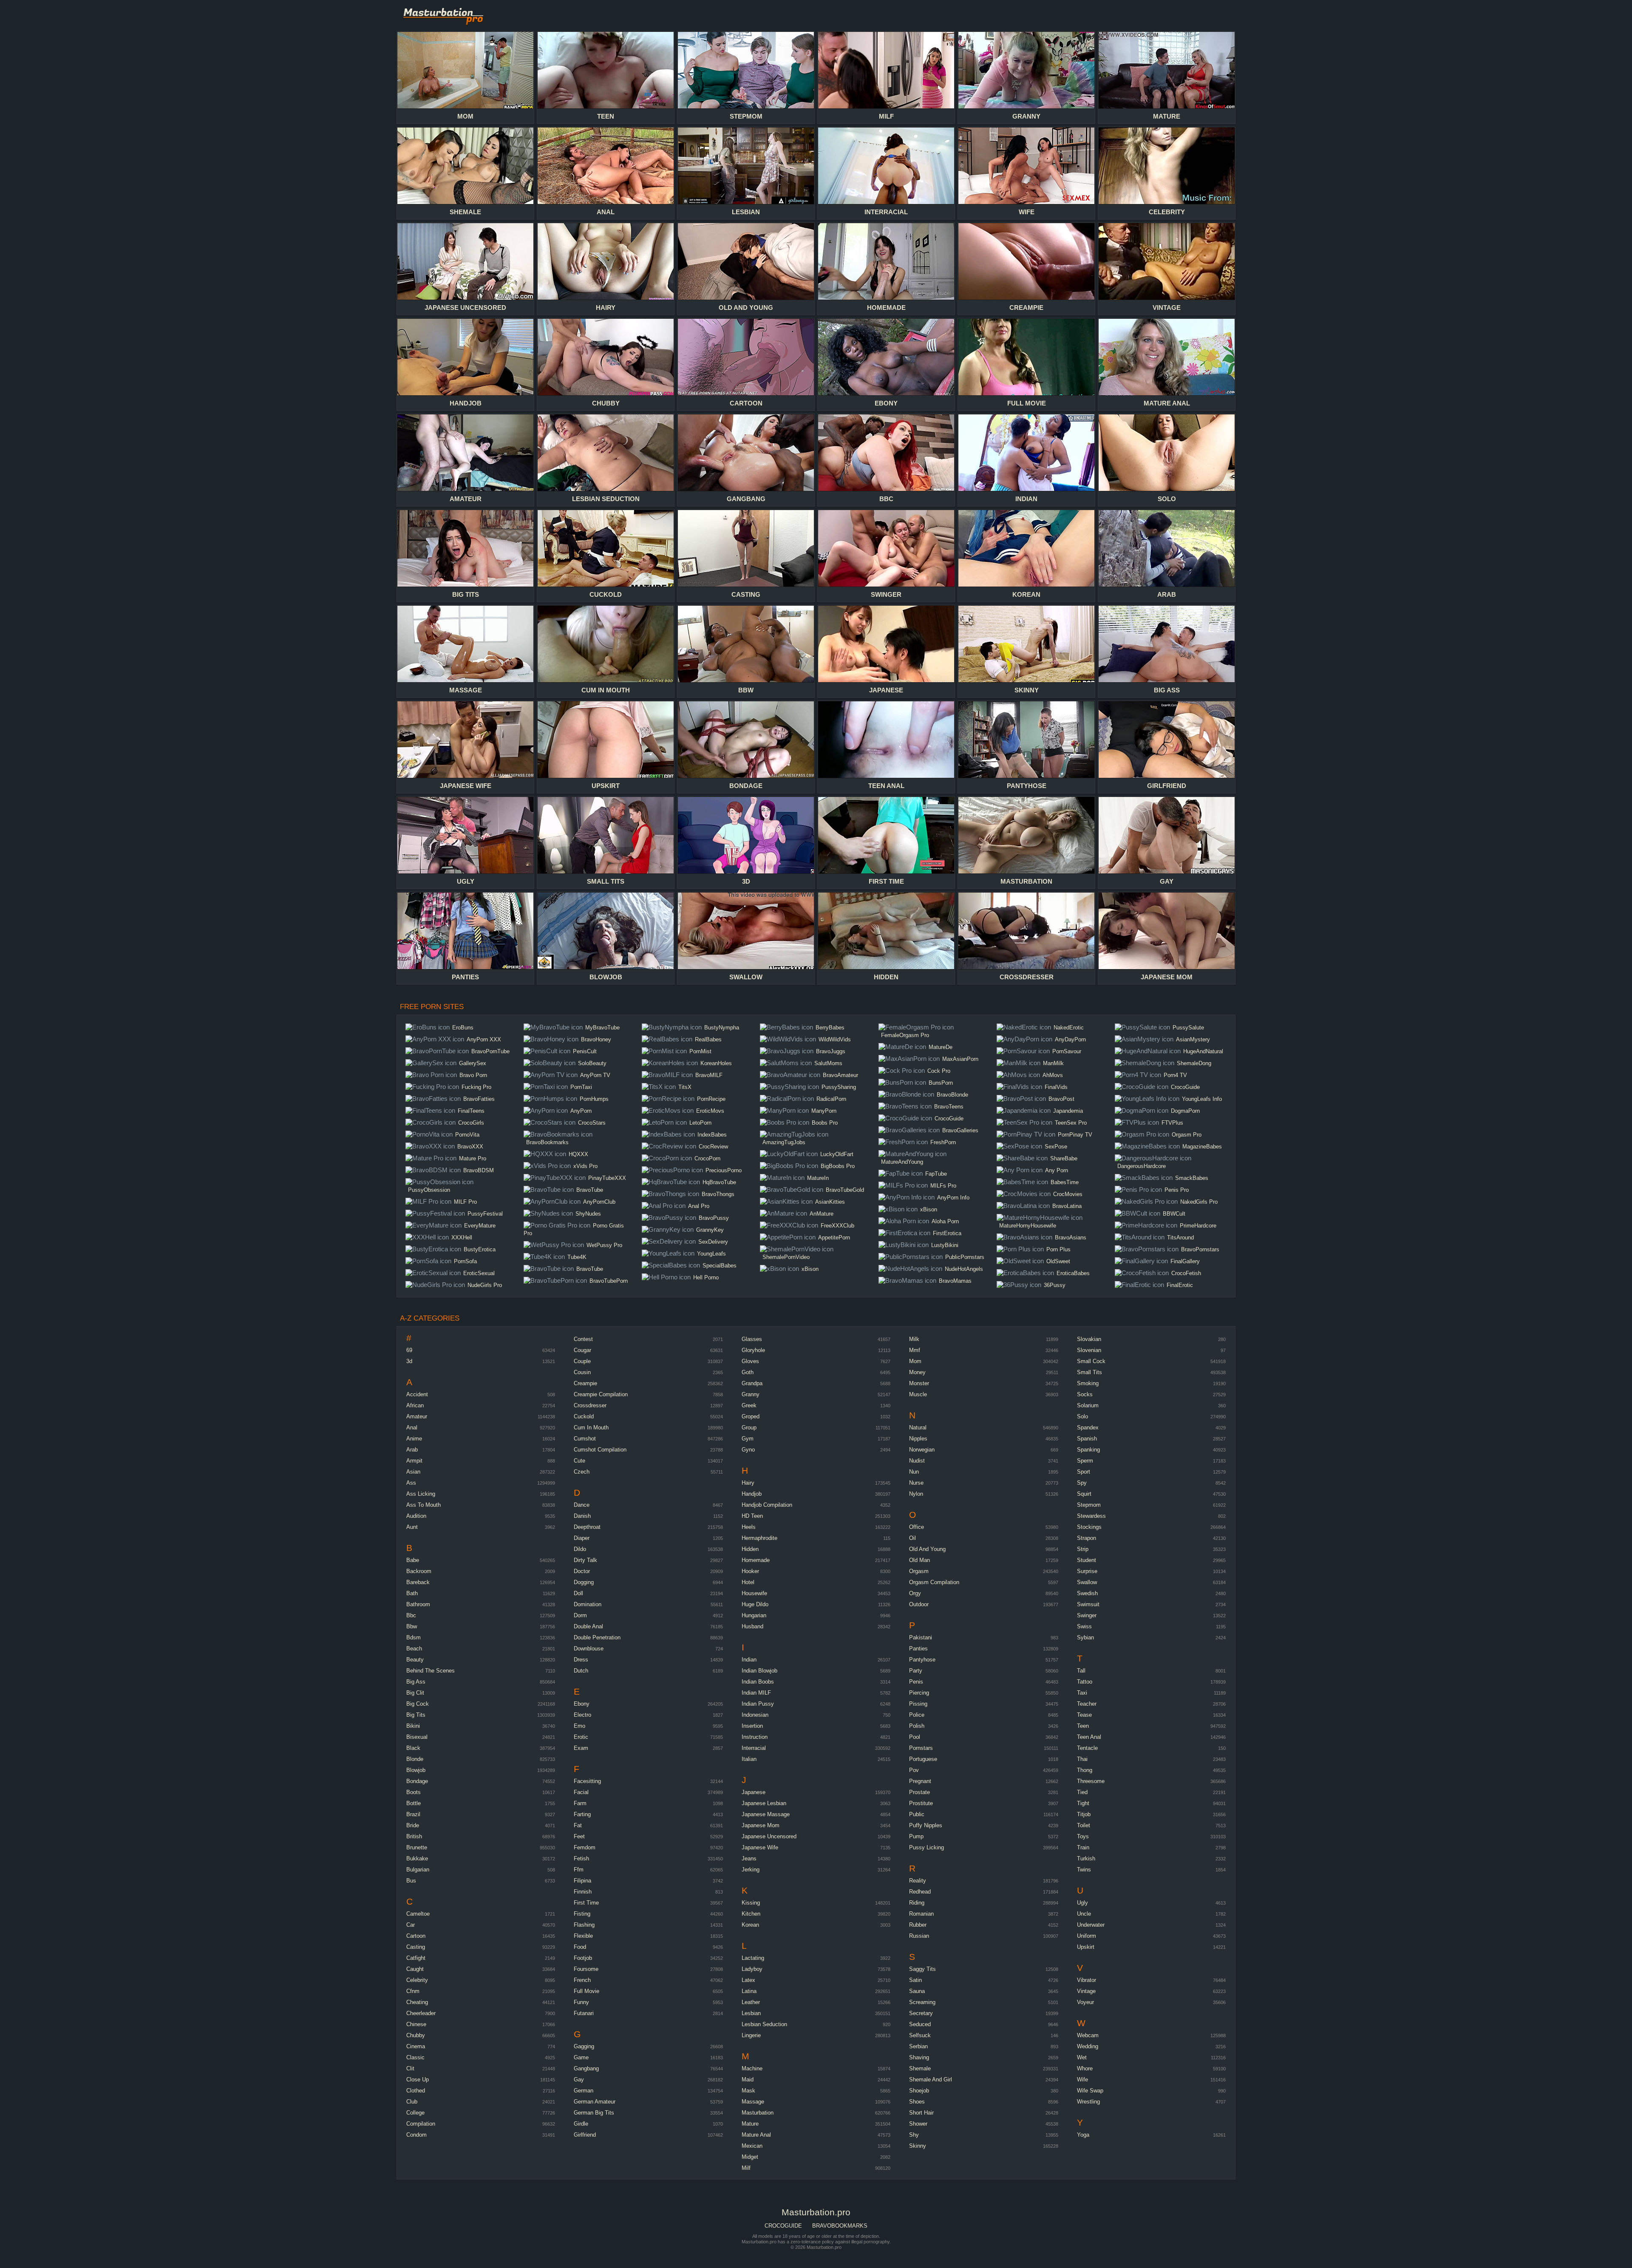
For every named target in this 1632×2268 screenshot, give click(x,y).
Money (917, 1372)
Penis (916, 1682)
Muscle (918, 1394)
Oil (912, 1538)
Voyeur (1085, 2002)
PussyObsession (429, 1190)
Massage (753, 2102)
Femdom (585, 1847)
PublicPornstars (965, 1257)
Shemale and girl (931, 2079)
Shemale (920, 2068)
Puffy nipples (926, 1825)
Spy (1082, 1483)
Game (581, 2057)
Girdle (581, 2124)
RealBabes (708, 1039)
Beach (414, 1649)
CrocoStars (592, 1123)
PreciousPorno (724, 1170)
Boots (414, 1792)
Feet (579, 1836)
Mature (750, 2124)
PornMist (700, 1051)
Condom (416, 2135)
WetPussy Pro (604, 1245)
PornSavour (1067, 1051)
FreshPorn (943, 1142)
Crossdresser (590, 1405)
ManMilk (1053, 1063)
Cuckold (584, 1416)
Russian (919, 1936)
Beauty (415, 1660)
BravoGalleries (960, 1130)
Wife (1082, 2079)
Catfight (416, 1958)
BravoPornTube (490, 1051)
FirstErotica (947, 1233)
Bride (413, 1825)
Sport (1084, 1472)
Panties (918, 1649)
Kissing (751, 1903)
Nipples (918, 1439)
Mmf (915, 1350)
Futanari (584, 2013)
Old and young (927, 1549)
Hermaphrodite (759, 1538)
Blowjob (416, 1770)
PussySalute (1188, 1028)
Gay (579, 2079)
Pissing (918, 1704)
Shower (918, 2124)
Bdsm (414, 1637)
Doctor (582, 1571)
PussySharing (839, 1087)
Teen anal (1089, 1737)
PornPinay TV (1075, 1135)
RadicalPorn (831, 1099)
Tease (1084, 1715)
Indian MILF (756, 1693)
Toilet (1084, 1825)
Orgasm (919, 1571)
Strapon (1087, 1538)
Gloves (750, 1361)
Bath (412, 1593)
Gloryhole (753, 1350)
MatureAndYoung (902, 1162)
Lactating (753, 1958)
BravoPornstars (1200, 1249)
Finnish (583, 1892)
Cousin (582, 1372)
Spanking (1088, 1450)
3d (409, 1361)
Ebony (582, 1704)
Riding (917, 1903)
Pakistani (921, 1637)
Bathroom (418, 1604)
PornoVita (467, 1135)
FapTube (936, 1174)
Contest (583, 1339)
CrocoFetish (1186, 1273)
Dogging (584, 1582)
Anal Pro (699, 1206)
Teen (1083, 1726)
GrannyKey (710, 1230)
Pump (916, 1836)
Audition (416, 1516)
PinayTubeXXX (607, 1178)
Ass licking (421, 1494)
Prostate (919, 1792)
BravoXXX (470, 1147)
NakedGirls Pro (1199, 1202)
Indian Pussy (758, 1704)
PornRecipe (711, 1099)
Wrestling (1088, 2102)
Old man (919, 1560)
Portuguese (923, 1759)
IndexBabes (712, 1135)
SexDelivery (713, 1242)
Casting (416, 1947)
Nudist (917, 1461)
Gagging (584, 2046)
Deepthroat (587, 1527)
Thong (1085, 1770)
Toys (1083, 1836)
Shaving (919, 2057)
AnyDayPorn (1070, 1039)
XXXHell (462, 1237)
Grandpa (752, 1383)
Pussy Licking (926, 1847)
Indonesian (755, 1715)
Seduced (920, 2024)
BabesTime (1065, 1182)
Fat (578, 1825)
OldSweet (1058, 1261)
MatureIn (818, 1178)
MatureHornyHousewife (1028, 1226)
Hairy (748, 1483)
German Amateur (595, 2102)
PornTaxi (581, 1087)
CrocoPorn (707, 1158)
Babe (413, 1560)
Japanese (754, 1792)
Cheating (417, 2002)
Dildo (580, 1549)
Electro (582, 1715)
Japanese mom (761, 1825)
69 (409, 1350)
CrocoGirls (471, 1123)
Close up (418, 2079)
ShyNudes (588, 1214)
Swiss (1084, 1626)
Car (411, 1925)
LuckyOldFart (837, 1154)
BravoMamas (955, 1281)
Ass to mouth (424, 1505)
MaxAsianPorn (960, 1059)
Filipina (582, 1881)
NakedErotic (1069, 1028)
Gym (748, 1439)
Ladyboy (752, 1969)
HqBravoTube (719, 1182)
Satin (915, 1980)
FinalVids (1056, 1087)
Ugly (1082, 1903)
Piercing (919, 1693)
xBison (810, 1269)
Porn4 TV (1175, 1075)
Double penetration (597, 1637)
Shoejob (919, 2091)
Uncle (1084, 1914)
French (582, 1980)
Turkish (1086, 1858)
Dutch (581, 1671)
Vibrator (1087, 1980)
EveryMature (480, 1226)
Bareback (418, 1582)
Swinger (1087, 1615)
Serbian (918, 2046)
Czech (582, 1472)
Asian (413, 1472)
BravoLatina (1067, 1206)
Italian (749, 1759)
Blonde (415, 1759)
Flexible (583, 1936)
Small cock (1091, 1361)
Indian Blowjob (759, 1671)
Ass (411, 1483)
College (415, 2113)
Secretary (921, 2013)
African (415, 1405)
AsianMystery (1193, 1039)
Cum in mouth (591, 1427)
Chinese (416, 2024)
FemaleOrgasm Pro (905, 1035)
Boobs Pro (825, 1123)
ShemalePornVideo (786, 1257)
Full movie (586, 1991)
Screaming (922, 2002)
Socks (1085, 1394)
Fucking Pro (476, 1087)
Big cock (418, 1704)
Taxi (1082, 1693)
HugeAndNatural (1203, 1051)
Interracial (754, 1748)
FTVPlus (1172, 1123)
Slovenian (1089, 1350)
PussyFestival (485, 1214)
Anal (412, 1427)
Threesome (1091, 1781)
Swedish (1087, 1593)
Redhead (920, 1892)
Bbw (412, 1626)
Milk (914, 1339)
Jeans (749, 1858)
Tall (1081, 1671)
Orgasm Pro (1187, 1135)
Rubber (918, 1925)
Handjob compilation (767, 1505)
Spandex (1088, 1427)
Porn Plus (1058, 1249)
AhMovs (1053, 1075)
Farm (580, 1803)
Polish (917, 1726)
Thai (1082, 1759)
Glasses (752, 1339)
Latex (748, 1980)
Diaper (582, 1538)
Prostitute (921, 1803)
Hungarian (754, 1615)
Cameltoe (418, 1914)
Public (917, 1814)
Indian (749, 1660)
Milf (746, 2168)
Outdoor (919, 1604)
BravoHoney (596, 1039)
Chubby (416, 2035)
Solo (1082, 1416)
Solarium (1088, 1405)
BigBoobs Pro (838, 1166)
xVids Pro (585, 1166)
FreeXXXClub (837, 1226)
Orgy (915, 1593)
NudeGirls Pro (485, 1285)
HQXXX (578, 1154)
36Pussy (1055, 1285)
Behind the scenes (431, 1671)
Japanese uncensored (769, 1836)
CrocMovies (1068, 1194)
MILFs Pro (943, 1186)
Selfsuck (920, 2035)
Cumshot (585, 1439)
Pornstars (921, 1748)
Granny (751, 1394)
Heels (749, 1527)
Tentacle (1087, 1748)
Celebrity (417, 1980)
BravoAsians (1071, 1237)
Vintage (1086, 1991)
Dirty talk (585, 1560)
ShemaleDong (1194, 1063)
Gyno (748, 1450)
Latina (749, 1991)
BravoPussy (714, 1218)
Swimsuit (1088, 1604)
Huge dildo (755, 1604)
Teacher (1087, 1704)
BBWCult (1174, 1214)
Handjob (752, 1494)
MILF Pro (465, 1202)
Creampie (585, 1383)
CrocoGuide (949, 1118)
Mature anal (756, 2135)
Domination (588, 1604)
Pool (915, 1737)
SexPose (1056, 1147)
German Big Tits (594, 2113)
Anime (414, 1439)
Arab (412, 1450)
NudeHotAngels (964, 1269)
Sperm (1085, 1461)
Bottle (414, 1803)
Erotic (581, 1737)
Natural (918, 1427)
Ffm (579, 1870)
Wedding (1088, 2046)
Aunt (412, 1527)
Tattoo (1085, 1682)
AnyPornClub (599, 1202)
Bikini (413, 1726)
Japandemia (1068, 1111)
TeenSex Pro (1071, 1123)
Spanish (1087, 1439)
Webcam (1088, 2035)
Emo (579, 1726)
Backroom (419, 1571)
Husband (752, 1626)
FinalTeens (471, 1111)
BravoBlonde (952, 1095)
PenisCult (585, 1051)
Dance (582, 1505)
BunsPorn (941, 1083)
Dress (581, 1660)
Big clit (415, 1693)
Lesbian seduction (764, 2024)
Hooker (750, 1571)
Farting (582, 1814)
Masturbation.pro (450, 15)
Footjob (583, 1958)
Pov (914, 1770)
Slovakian (1089, 1339)
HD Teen (752, 1516)
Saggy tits (922, 1969)
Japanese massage (766, 1814)
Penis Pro (1177, 1190)
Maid (748, 2079)
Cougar (582, 1350)
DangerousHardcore (1142, 1166)
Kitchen (751, 1914)
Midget (750, 2157)
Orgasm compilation (934, 1582)
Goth (748, 1372)
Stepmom (1089, 1505)
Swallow (1087, 1582)
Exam (581, 1748)
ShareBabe (1064, 1158)
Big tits (416, 1715)
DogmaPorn (1185, 1111)
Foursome (586, 1969)
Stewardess (1091, 1516)
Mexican (752, 2146)
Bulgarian (418, 1870)
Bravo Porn (473, 1075)
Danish (582, 1516)
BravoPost (1061, 1099)
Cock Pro (939, 1071)
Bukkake (417, 1858)
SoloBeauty (592, 1063)
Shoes (917, 2102)
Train (1083, 1847)
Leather (751, 2002)
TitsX (685, 1087)
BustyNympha (722, 1028)
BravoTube (590, 1190)
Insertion (752, 1726)
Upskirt (1086, 1947)
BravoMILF (709, 1075)
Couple (582, 1361)
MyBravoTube (602, 1028)
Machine (752, 2068)
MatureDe (941, 1047)
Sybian (1085, 1637)
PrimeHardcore (1198, 1226)
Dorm (580, 1615)
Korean (750, 1925)
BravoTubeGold (845, 1190)
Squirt (1084, 1494)
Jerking (751, 1870)
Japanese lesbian (764, 1803)
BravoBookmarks (547, 1142)
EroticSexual (479, 1273)
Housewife (754, 1593)
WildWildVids (835, 1039)
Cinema (416, 2046)
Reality (918, 1881)
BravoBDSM (479, 1170)
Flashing (584, 1925)
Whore (1085, 2068)
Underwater (1091, 1925)
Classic (415, 2057)
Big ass (416, 1682)
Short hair (921, 2113)
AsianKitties (830, 1202)
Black (413, 1748)
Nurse (916, 1483)
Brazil (413, 1814)
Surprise (1087, 1571)
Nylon (916, 1494)
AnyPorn (581, 1111)
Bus (411, 1881)
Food (580, 1947)
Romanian (921, 1914)
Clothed (416, 2091)
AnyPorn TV (595, 1075)
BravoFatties (479, 1099)
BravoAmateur (840, 1075)
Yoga (1083, 2135)
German (584, 2091)
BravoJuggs (831, 1051)
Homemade (756, 1560)
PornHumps (594, 1099)
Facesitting (587, 1781)
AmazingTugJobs (784, 1142)
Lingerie (751, 2035)
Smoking (1088, 1383)
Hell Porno (706, 1277)
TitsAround (1180, 1237)
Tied (1082, 1792)
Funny (581, 2002)
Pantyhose (922, 1660)
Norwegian (922, 1450)
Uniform (1087, 1936)
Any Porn (1057, 1170)
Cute (579, 1461)
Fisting (582, 1914)
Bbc (411, 1615)
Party (916, 1671)
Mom (915, 1361)
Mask (748, 2091)
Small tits (1089, 1372)
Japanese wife (760, 1847)
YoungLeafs (711, 1254)
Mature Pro (473, 1158)
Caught (415, 1969)
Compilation (421, 2124)
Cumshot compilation (600, 1450)
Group (749, 1427)
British (414, 1836)
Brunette (417, 1847)
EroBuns (463, 1028)
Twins (1084, 1870)
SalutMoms (828, 1063)
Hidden (750, 1549)
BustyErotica (480, 1249)
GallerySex (473, 1063)
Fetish (581, 1858)
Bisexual (417, 1737)
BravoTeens (949, 1107)
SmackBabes (1192, 1178)
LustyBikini (945, 1245)
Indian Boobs (758, 1682)
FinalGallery (1185, 1261)
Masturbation (758, 2113)
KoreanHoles (716, 1063)
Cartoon (416, 1936)
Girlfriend (585, 2135)
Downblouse (589, 1649)
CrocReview (713, 1147)
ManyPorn (824, 1111)
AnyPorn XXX (484, 1039)
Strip (1083, 1549)
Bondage (417, 1781)
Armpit (414, 1461)
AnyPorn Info (953, 1198)
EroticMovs (710, 1111)
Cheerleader (421, 2013)
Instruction (755, 1737)
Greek (749, 1405)
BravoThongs (718, 1194)
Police (917, 1715)
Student (1087, 1560)
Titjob (1084, 1814)
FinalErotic (1180, 1285)
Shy (914, 2135)
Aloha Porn (945, 1221)
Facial (581, 1792)
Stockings (1089, 1527)
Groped (751, 1416)
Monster (919, 1383)
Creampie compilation (601, 1394)
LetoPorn (700, 1123)
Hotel (748, 1582)
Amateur (417, 1416)
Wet (1082, 2057)
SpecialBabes (720, 1266)
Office (917, 1527)
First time (586, 1903)
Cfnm (413, 1991)
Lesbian (751, 2013)
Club (412, 2102)
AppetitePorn (834, 1237)
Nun (914, 1472)
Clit (410, 2068)
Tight (1083, 1803)
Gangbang (586, 2068)
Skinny (918, 2146)
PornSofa (465, 1261)
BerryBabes (830, 1028)
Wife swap (1090, 2091)
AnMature (822, 1214)
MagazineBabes (1202, 1147)
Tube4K (577, 1257)
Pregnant (920, 1781)
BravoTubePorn (609, 1281)
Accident (417, 1394)
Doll (578, 1593)
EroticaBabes (1073, 1273)
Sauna (917, 1991)
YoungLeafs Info (1202, 1099)
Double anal (588, 1626)
